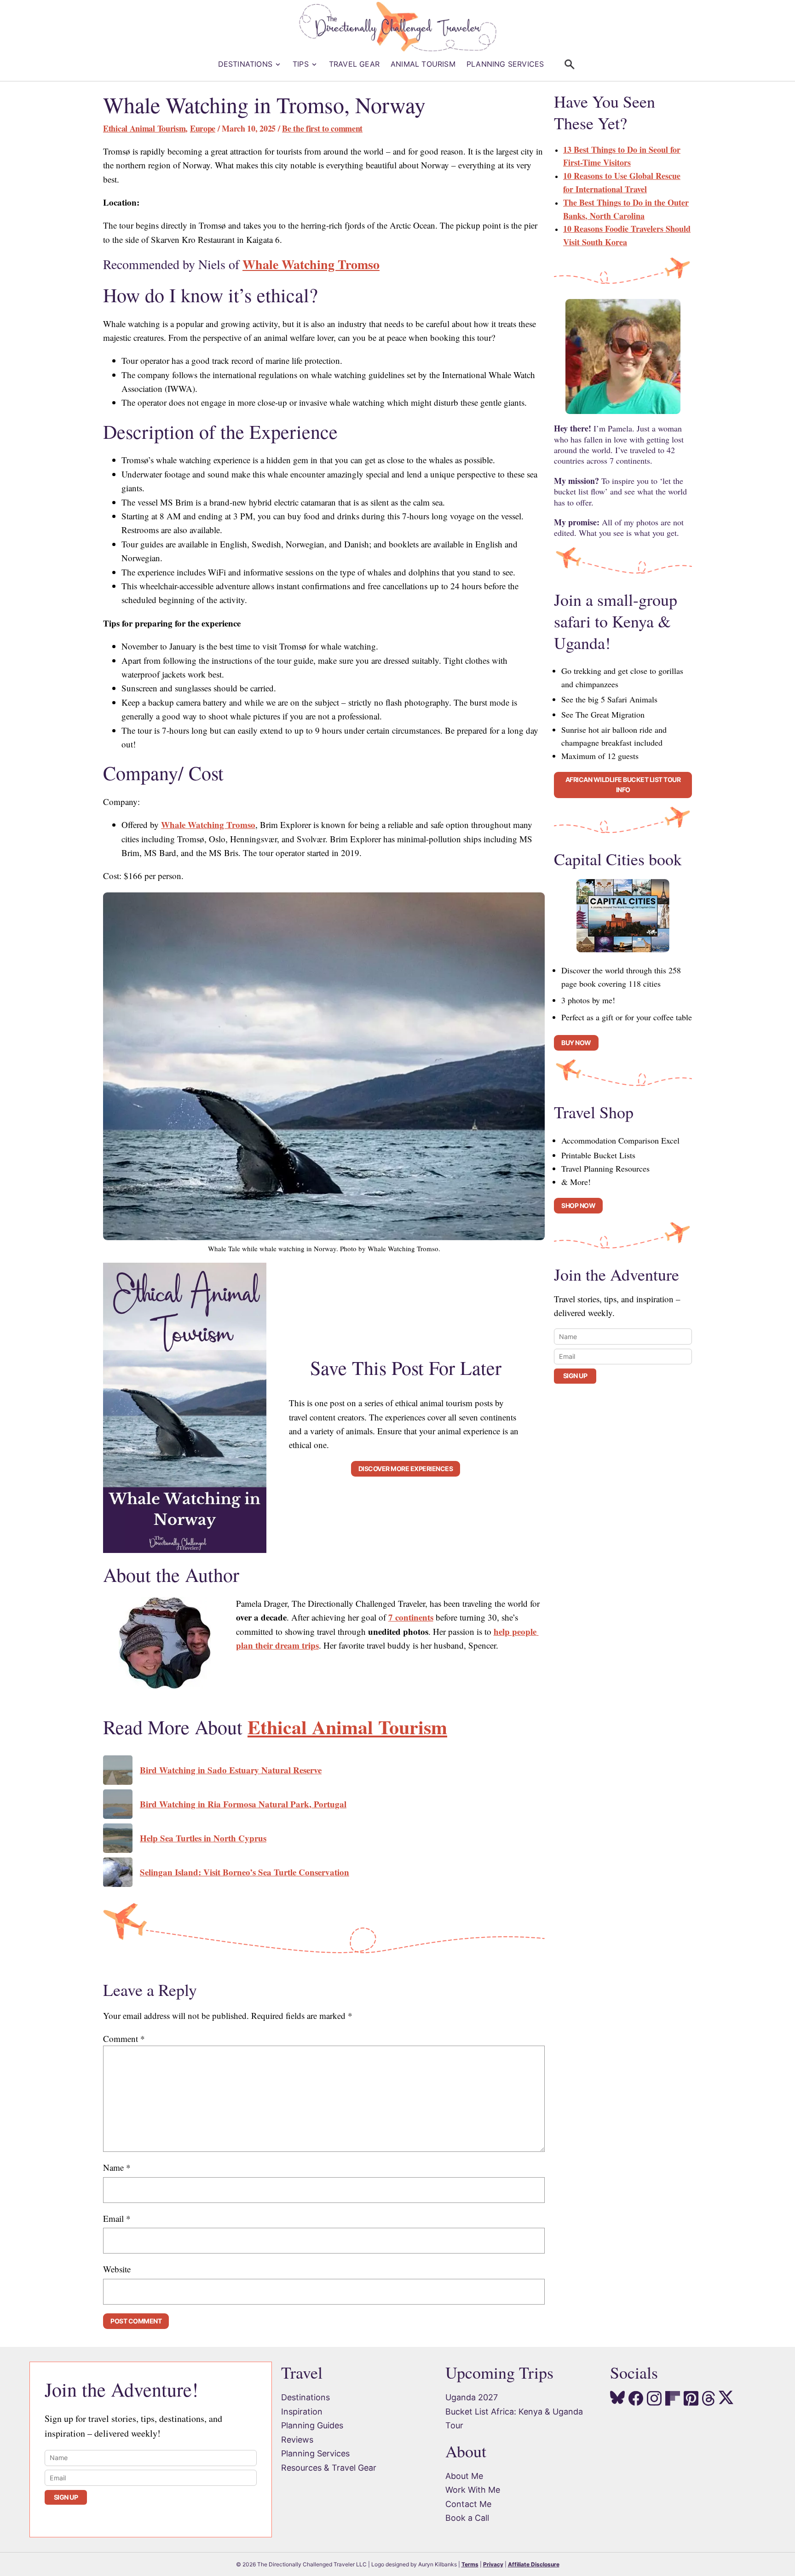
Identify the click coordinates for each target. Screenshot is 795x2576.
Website (117, 2269)
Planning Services (505, 64)
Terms (470, 2564)
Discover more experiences (406, 1469)
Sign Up (575, 1376)
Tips (301, 64)
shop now (578, 1205)
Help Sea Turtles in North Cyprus (203, 1838)
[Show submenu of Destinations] (279, 64)
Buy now (576, 1043)
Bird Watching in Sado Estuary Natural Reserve (231, 1770)
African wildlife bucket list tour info (623, 785)
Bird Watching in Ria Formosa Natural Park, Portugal (243, 1804)
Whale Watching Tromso (311, 264)
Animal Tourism (423, 64)
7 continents (411, 1617)
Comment (124, 2038)
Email (117, 2218)
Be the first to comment (322, 128)
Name (117, 2167)
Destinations (245, 64)
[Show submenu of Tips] (316, 64)
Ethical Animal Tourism (144, 128)
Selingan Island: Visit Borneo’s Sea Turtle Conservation (245, 1872)
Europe (203, 128)
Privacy (493, 2564)
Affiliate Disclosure (534, 2564)
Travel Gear (354, 64)
